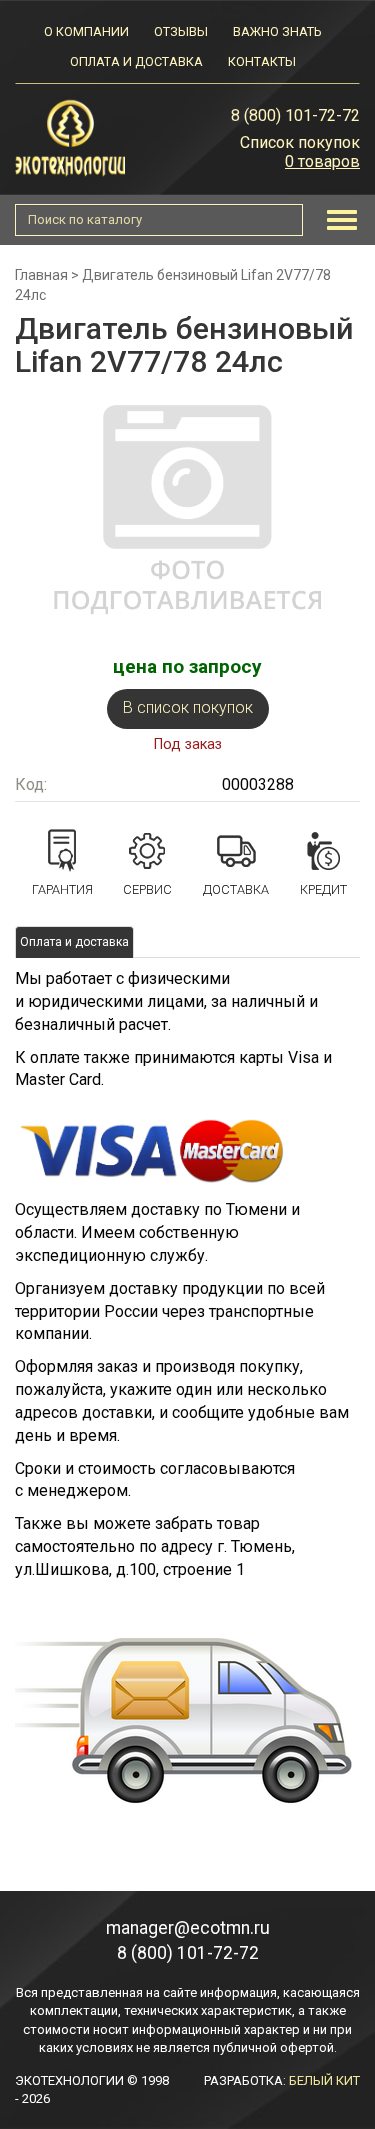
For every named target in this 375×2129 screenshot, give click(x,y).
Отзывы (181, 31)
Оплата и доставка (136, 61)
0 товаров (322, 161)
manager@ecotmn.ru (188, 1928)
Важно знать (277, 31)
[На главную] (70, 136)
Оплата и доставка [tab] (74, 942)
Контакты (262, 61)
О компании (86, 31)
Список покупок (300, 142)
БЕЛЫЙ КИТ (324, 2080)
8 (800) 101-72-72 (295, 115)
